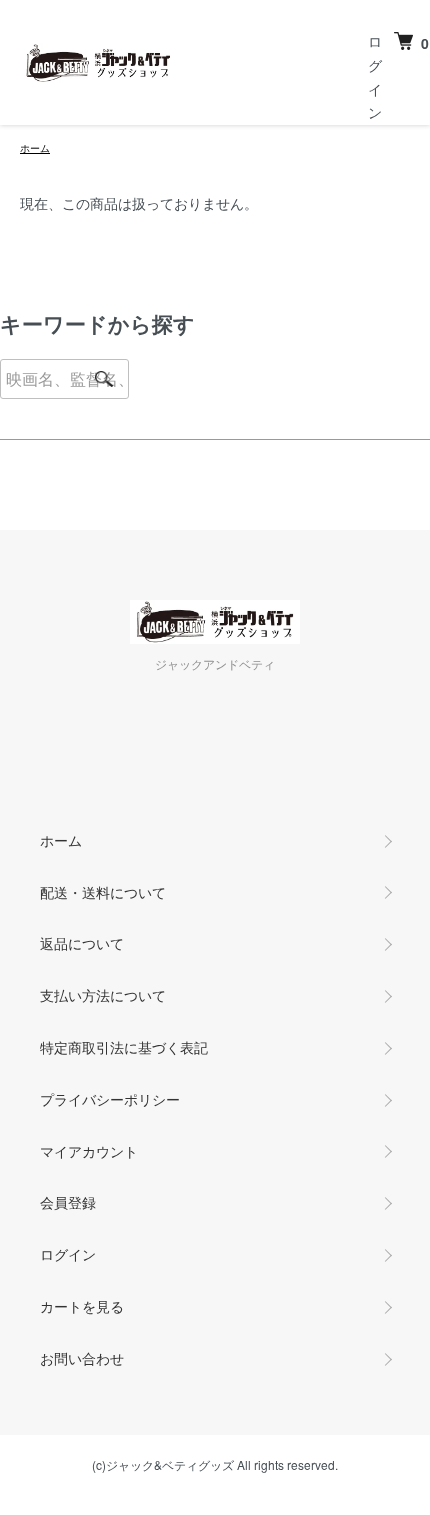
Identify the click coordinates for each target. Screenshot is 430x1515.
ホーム (35, 148)
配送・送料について (103, 892)
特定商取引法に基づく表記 (124, 1047)
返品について (82, 943)
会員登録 (68, 1202)
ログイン (68, 1254)
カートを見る (82, 1306)
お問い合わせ (82, 1358)
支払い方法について (103, 995)
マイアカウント (89, 1151)
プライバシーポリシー (110, 1099)
